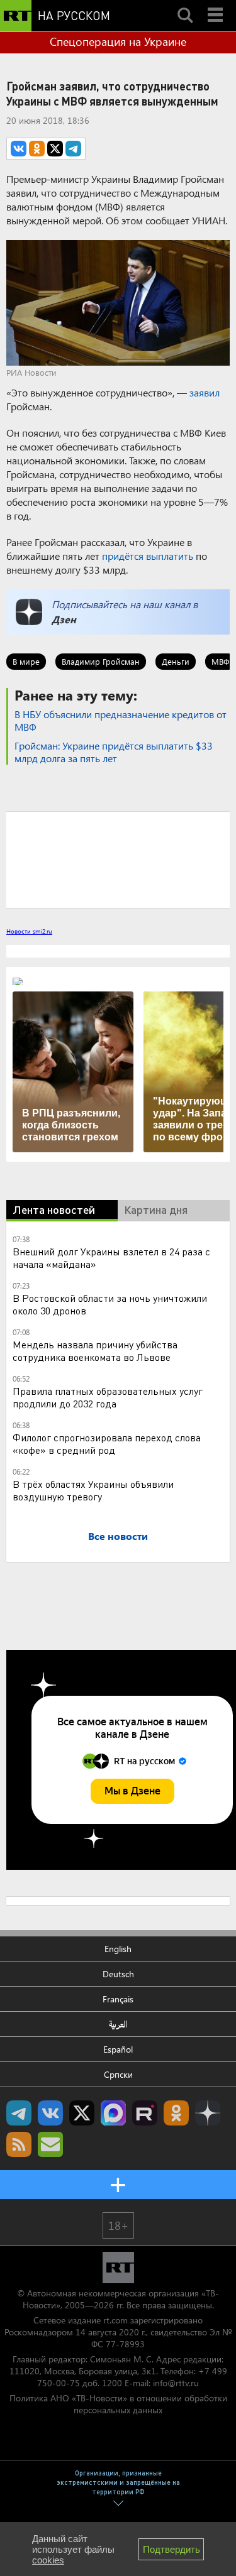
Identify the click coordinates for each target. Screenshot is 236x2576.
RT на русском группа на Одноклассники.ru (176, 2113)
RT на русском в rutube (145, 2113)
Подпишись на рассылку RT (50, 2144)
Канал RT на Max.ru (113, 2113)
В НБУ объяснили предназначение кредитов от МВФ (121, 720)
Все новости (118, 1536)
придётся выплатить (148, 556)
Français (118, 1999)
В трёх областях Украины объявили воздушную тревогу (93, 1490)
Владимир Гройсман (101, 661)
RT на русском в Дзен (208, 2113)
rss (19, 2144)
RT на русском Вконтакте (50, 2113)
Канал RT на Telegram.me (19, 2113)
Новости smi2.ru (29, 931)
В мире (26, 661)
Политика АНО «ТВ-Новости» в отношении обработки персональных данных (118, 2404)
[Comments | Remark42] (118, 859)
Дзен (64, 619)
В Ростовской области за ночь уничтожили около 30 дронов (110, 1304)
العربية (118, 2024)
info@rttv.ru (176, 2383)
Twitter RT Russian (82, 2113)
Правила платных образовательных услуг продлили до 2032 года (108, 1397)
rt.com (115, 2320)
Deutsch (118, 1974)
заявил (205, 392)
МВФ (220, 661)
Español (118, 2049)
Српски (118, 2074)
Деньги (176, 661)
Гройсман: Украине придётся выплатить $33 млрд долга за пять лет (114, 752)
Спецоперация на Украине (118, 41)
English (118, 1949)
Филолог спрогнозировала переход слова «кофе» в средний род (107, 1444)
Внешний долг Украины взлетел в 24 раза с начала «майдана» (111, 1258)
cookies (48, 2560)
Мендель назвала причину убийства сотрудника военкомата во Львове (95, 1351)
